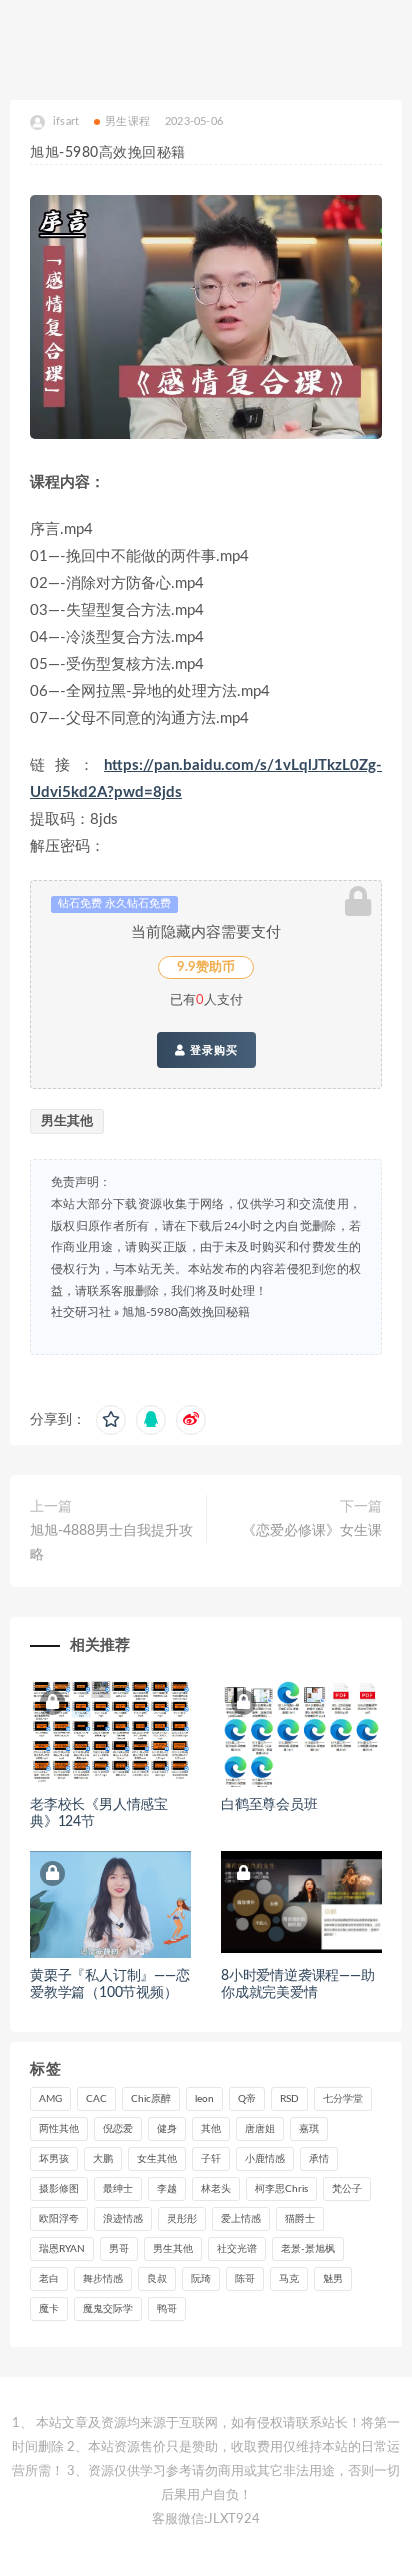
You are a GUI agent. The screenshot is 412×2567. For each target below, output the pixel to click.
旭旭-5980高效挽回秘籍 (186, 1312)
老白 (49, 2279)
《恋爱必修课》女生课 (312, 1531)
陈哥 (245, 2279)
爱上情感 (241, 2219)
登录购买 (212, 1050)
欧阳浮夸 (59, 2219)
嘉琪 (309, 2129)
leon (204, 2099)
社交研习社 (81, 1312)
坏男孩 (54, 2159)
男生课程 (127, 121)
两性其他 (59, 2129)
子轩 (211, 2159)
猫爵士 (300, 2219)
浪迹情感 (123, 2219)
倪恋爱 (118, 2129)
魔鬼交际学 (108, 2309)
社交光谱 (237, 2249)
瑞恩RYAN (62, 2249)
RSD (289, 2099)
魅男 (333, 2279)
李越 (167, 2189)
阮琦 (201, 2279)
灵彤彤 (182, 2219)
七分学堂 (343, 2099)
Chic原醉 (151, 2099)
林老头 (216, 2189)
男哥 (119, 2249)
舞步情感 (103, 2279)
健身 (167, 2129)
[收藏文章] (111, 1420)
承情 (319, 2159)
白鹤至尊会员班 (269, 1805)
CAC (96, 2099)
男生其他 (67, 1121)
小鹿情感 (265, 2159)
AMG (50, 2099)
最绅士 (118, 2189)
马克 (289, 2279)
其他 (211, 2129)
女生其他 (157, 2159)
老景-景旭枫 (308, 2249)
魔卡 (49, 2309)
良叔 (157, 2279)
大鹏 (103, 2159)
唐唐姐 (260, 2129)
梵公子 (347, 2189)
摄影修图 (59, 2189)
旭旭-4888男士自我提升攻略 (111, 1543)
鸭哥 (167, 2309)
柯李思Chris (281, 2189)
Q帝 (247, 2099)
